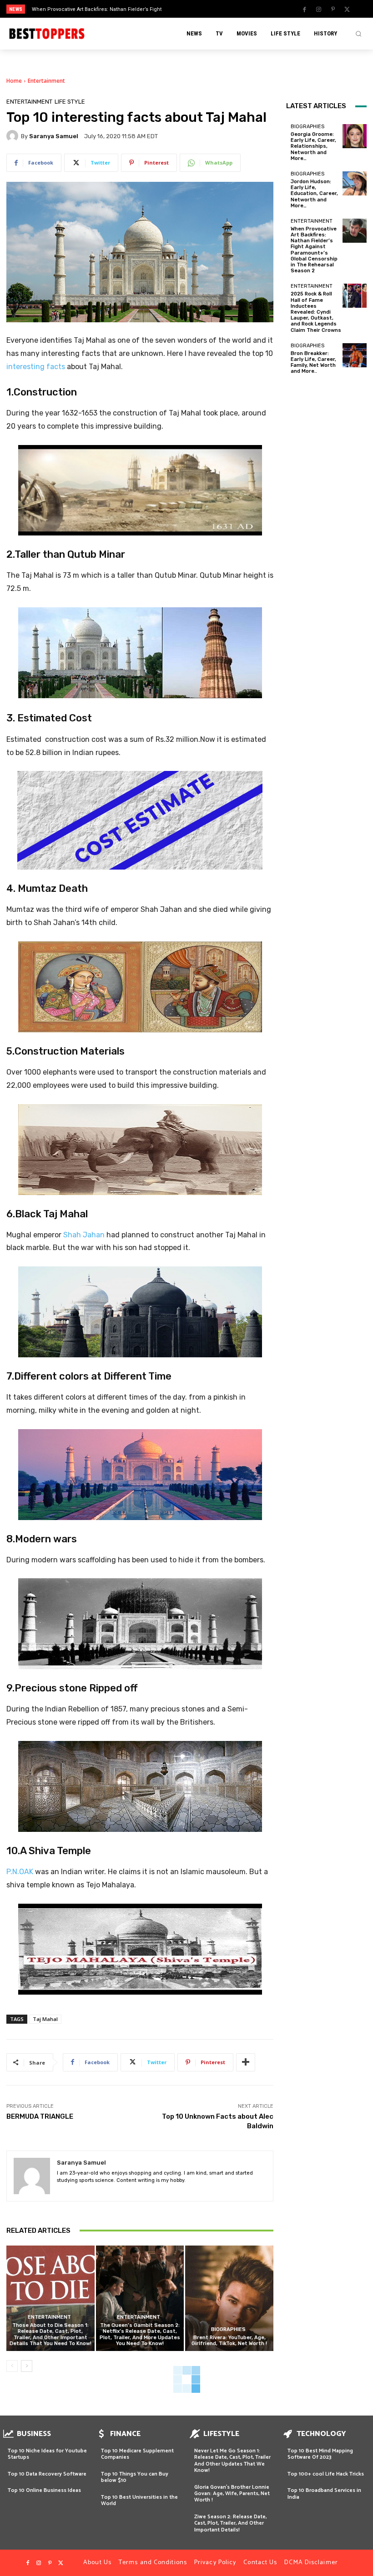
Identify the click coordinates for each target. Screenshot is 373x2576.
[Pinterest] (333, 10)
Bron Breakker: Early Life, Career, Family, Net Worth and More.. (313, 363)
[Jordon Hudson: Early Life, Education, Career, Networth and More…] (355, 183)
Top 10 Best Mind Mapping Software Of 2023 (320, 2454)
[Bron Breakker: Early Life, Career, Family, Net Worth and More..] (355, 355)
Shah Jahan (84, 1235)
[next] (205, 9)
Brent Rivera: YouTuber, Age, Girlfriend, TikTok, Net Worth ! (229, 2341)
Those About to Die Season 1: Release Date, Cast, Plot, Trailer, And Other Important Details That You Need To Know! (50, 2334)
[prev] (191, 9)
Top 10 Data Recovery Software (47, 2474)
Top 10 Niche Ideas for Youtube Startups (47, 2454)
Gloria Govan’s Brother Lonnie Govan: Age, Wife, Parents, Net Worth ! (232, 2494)
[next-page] (27, 2366)
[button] (358, 34)
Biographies (228, 2329)
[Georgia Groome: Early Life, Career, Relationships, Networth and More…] (355, 136)
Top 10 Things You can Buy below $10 (135, 2477)
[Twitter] (347, 10)
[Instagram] (319, 10)
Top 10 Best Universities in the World (139, 2500)
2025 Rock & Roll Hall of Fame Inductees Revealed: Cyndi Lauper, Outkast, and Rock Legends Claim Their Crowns (316, 312)
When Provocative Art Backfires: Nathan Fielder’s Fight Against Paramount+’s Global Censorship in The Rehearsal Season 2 (314, 250)
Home (14, 81)
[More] (246, 2062)
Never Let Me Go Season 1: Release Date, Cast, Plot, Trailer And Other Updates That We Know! (232, 2461)
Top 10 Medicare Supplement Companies (137, 2454)
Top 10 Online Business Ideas (44, 2490)
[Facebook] (305, 10)
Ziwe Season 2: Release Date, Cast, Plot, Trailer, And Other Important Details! (230, 2523)
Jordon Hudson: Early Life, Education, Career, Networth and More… (314, 194)
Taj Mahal (45, 2019)
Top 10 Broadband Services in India (324, 2493)
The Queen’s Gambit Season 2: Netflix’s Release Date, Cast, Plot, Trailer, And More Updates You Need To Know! (140, 2334)
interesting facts (37, 367)
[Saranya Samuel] (14, 136)
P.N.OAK (20, 1872)
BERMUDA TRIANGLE (40, 2116)
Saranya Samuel (54, 136)
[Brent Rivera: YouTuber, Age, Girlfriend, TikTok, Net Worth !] (229, 2298)
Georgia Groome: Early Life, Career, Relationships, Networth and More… (313, 146)
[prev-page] (12, 2366)
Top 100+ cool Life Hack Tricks (326, 2474)
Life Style (70, 102)
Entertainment (46, 81)
